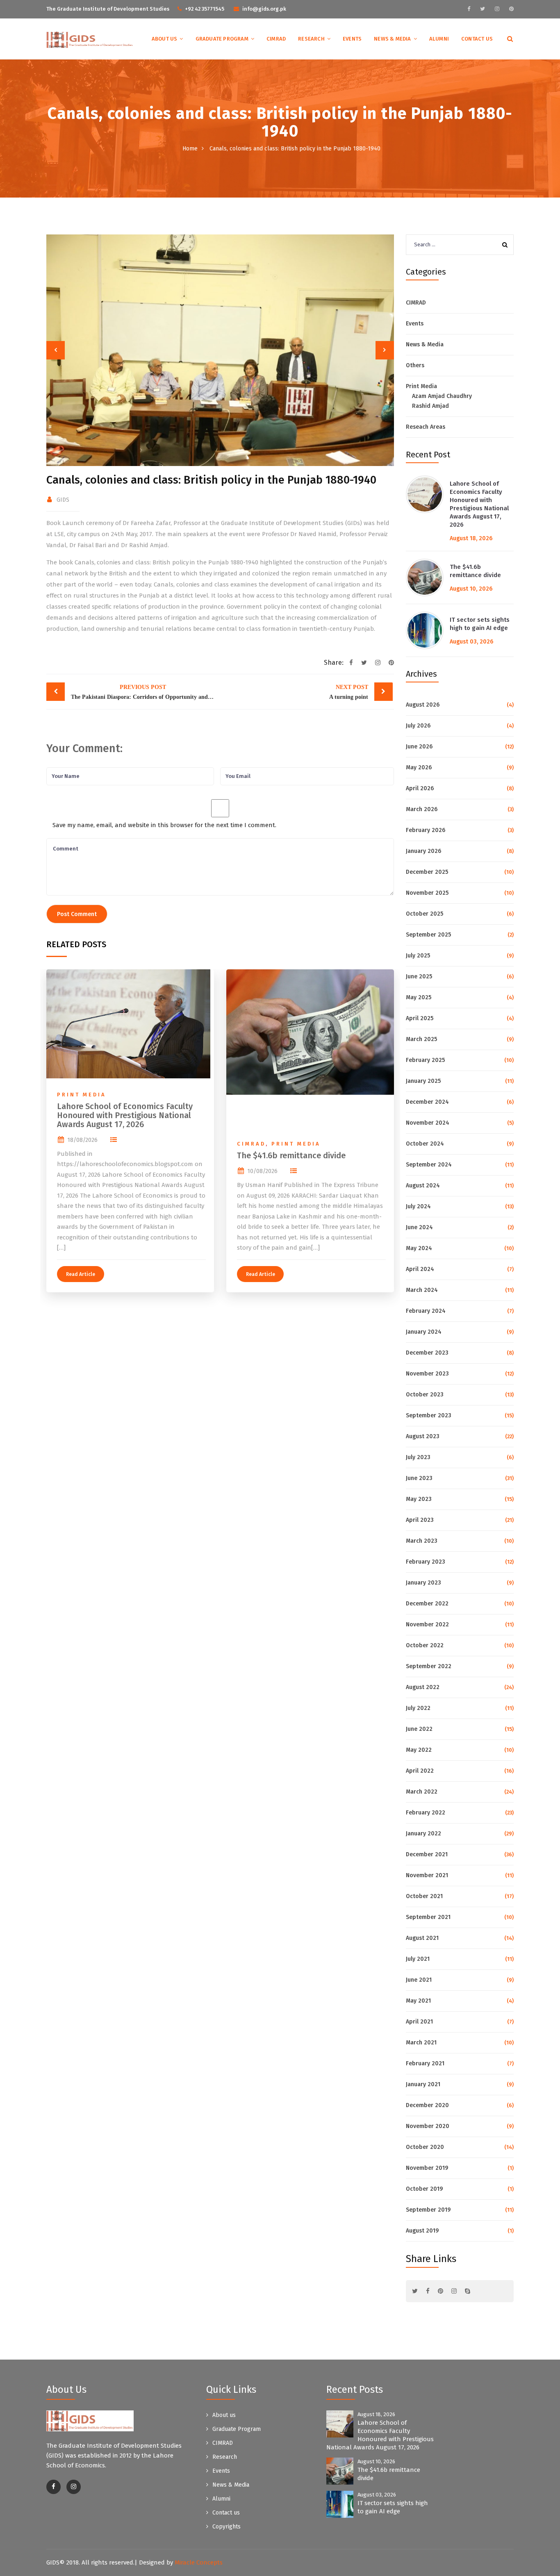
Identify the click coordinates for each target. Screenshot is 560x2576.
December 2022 (427, 1604)
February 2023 (426, 1562)
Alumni (439, 39)
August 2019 (422, 2231)
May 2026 (419, 767)
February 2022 (426, 1813)
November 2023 (427, 1374)
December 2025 (427, 872)
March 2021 (421, 2043)
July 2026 (418, 726)
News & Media (392, 39)
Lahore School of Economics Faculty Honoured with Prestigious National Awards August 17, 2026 (125, 1115)
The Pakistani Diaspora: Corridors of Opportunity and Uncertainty (145, 692)
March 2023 (422, 1541)
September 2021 (428, 1917)
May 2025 (419, 997)
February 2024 (426, 1311)
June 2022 (419, 1729)
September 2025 (428, 935)
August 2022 (423, 1687)
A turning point (349, 692)
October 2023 (425, 1395)
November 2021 (427, 1875)
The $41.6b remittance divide (291, 1155)
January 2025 (423, 1081)
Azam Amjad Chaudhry (442, 396)
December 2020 (427, 2105)
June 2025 (419, 977)
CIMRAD (276, 39)
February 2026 (426, 830)
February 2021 (425, 2063)
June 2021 (419, 1980)
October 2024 (425, 1144)
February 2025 (425, 1060)
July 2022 (418, 1708)
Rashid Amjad (430, 406)
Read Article (81, 1274)
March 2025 (421, 1039)
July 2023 (418, 1457)
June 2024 (419, 1227)
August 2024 (423, 1186)
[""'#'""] (53, 2487)
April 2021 (419, 2022)
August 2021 (422, 1938)
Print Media (82, 1095)
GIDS (63, 500)
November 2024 (428, 1123)
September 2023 (429, 1415)
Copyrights (227, 2527)
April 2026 (420, 788)
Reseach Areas (426, 427)
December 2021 (427, 1854)
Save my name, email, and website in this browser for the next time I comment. (164, 825)
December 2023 (427, 1353)
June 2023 (419, 1478)
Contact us (477, 39)
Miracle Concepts (199, 2562)
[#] (469, 9)
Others (415, 365)
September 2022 (429, 1666)
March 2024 (422, 1290)
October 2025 (425, 914)
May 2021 (418, 2001)
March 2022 (422, 1792)
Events (352, 39)
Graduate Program (222, 39)
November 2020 (428, 2126)
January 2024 (424, 1332)
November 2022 (427, 1624)
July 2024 (418, 1206)
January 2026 (423, 851)
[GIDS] (90, 39)
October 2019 (424, 2189)
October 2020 (425, 2147)
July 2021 (418, 1959)
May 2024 (419, 1248)
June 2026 (419, 747)
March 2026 (422, 809)
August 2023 (423, 1436)
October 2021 (424, 1896)
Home (190, 149)
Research (311, 39)
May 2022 (419, 1750)
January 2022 (423, 1834)
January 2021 (423, 2084)
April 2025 (420, 1018)
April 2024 (420, 1269)
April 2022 (420, 1771)
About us (165, 39)
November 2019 (427, 2168)
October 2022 (425, 1645)
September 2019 (428, 2210)
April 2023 (420, 1520)
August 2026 (423, 705)
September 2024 (429, 1165)
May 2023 (419, 1499)
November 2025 (427, 893)
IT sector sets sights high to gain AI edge (480, 624)
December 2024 (427, 1102)
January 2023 (423, 1583)
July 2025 (418, 956)
